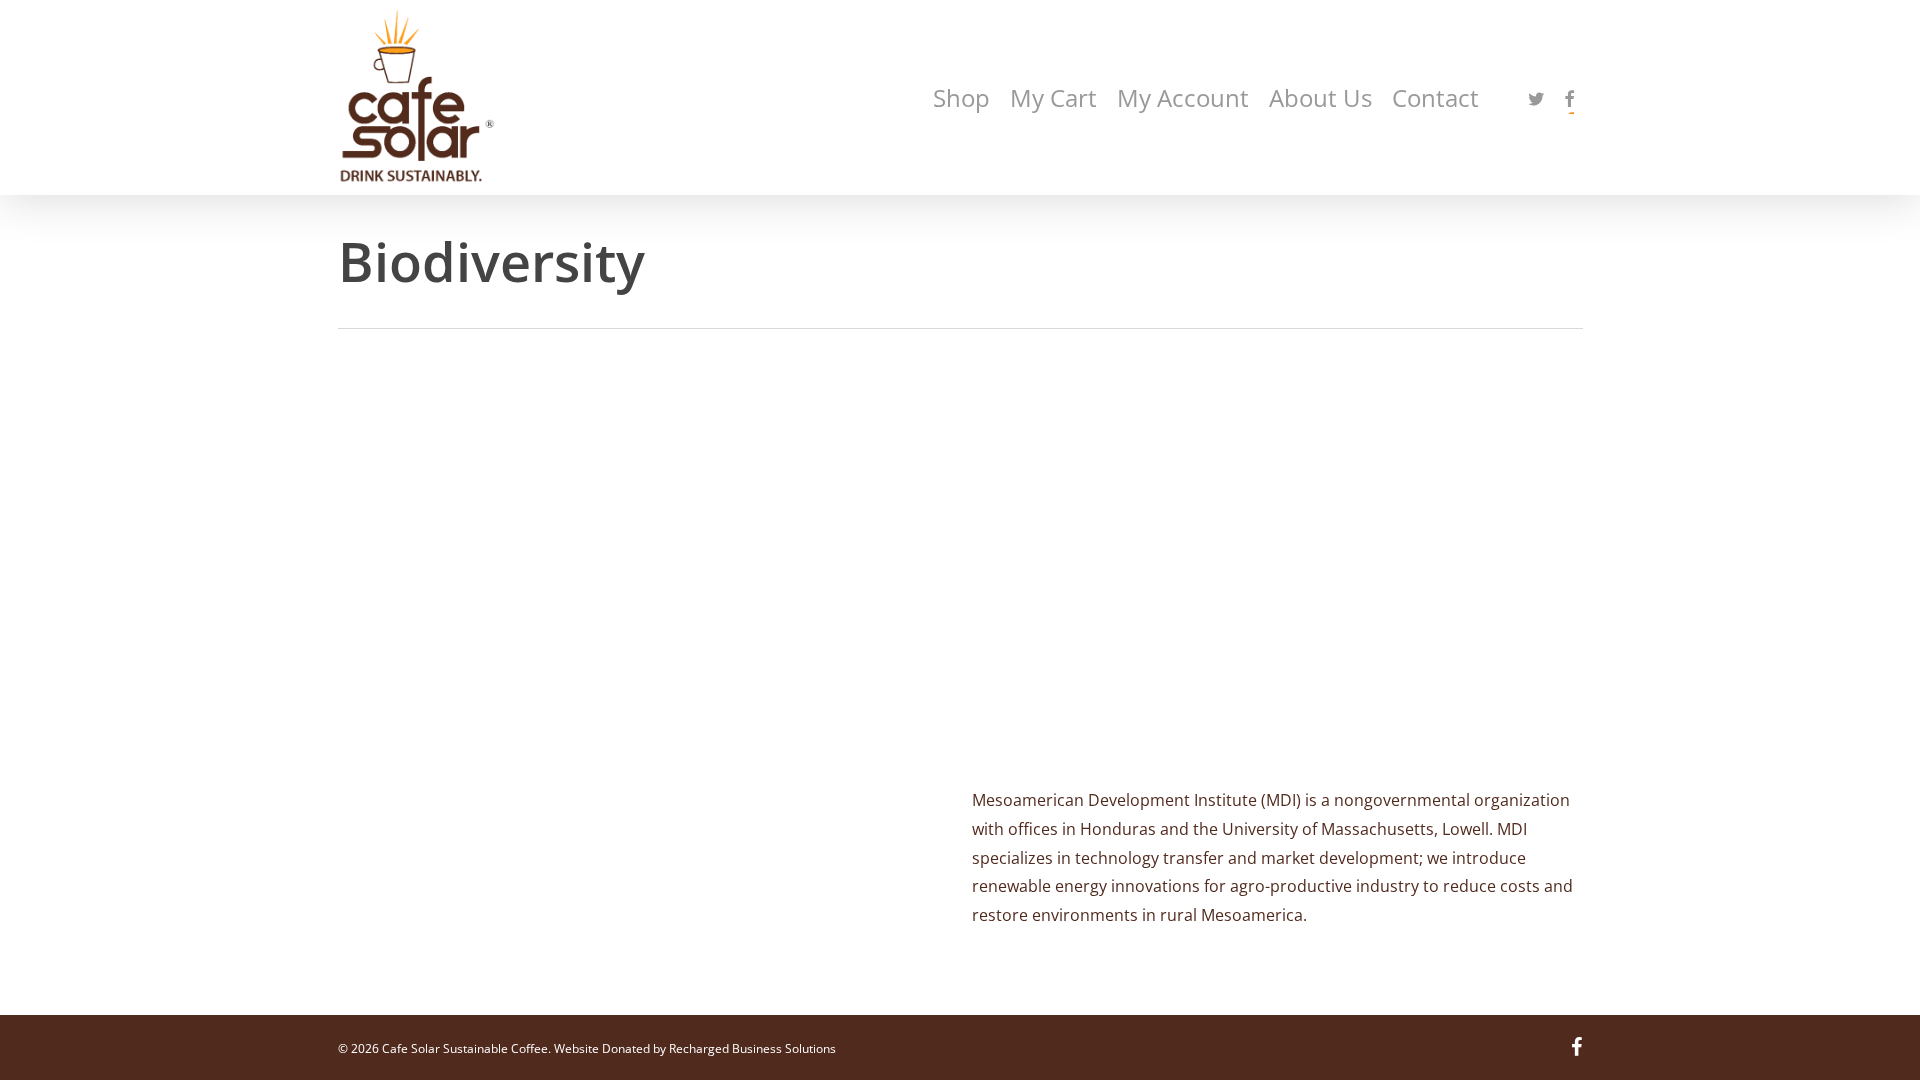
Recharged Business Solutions (752, 1048)
